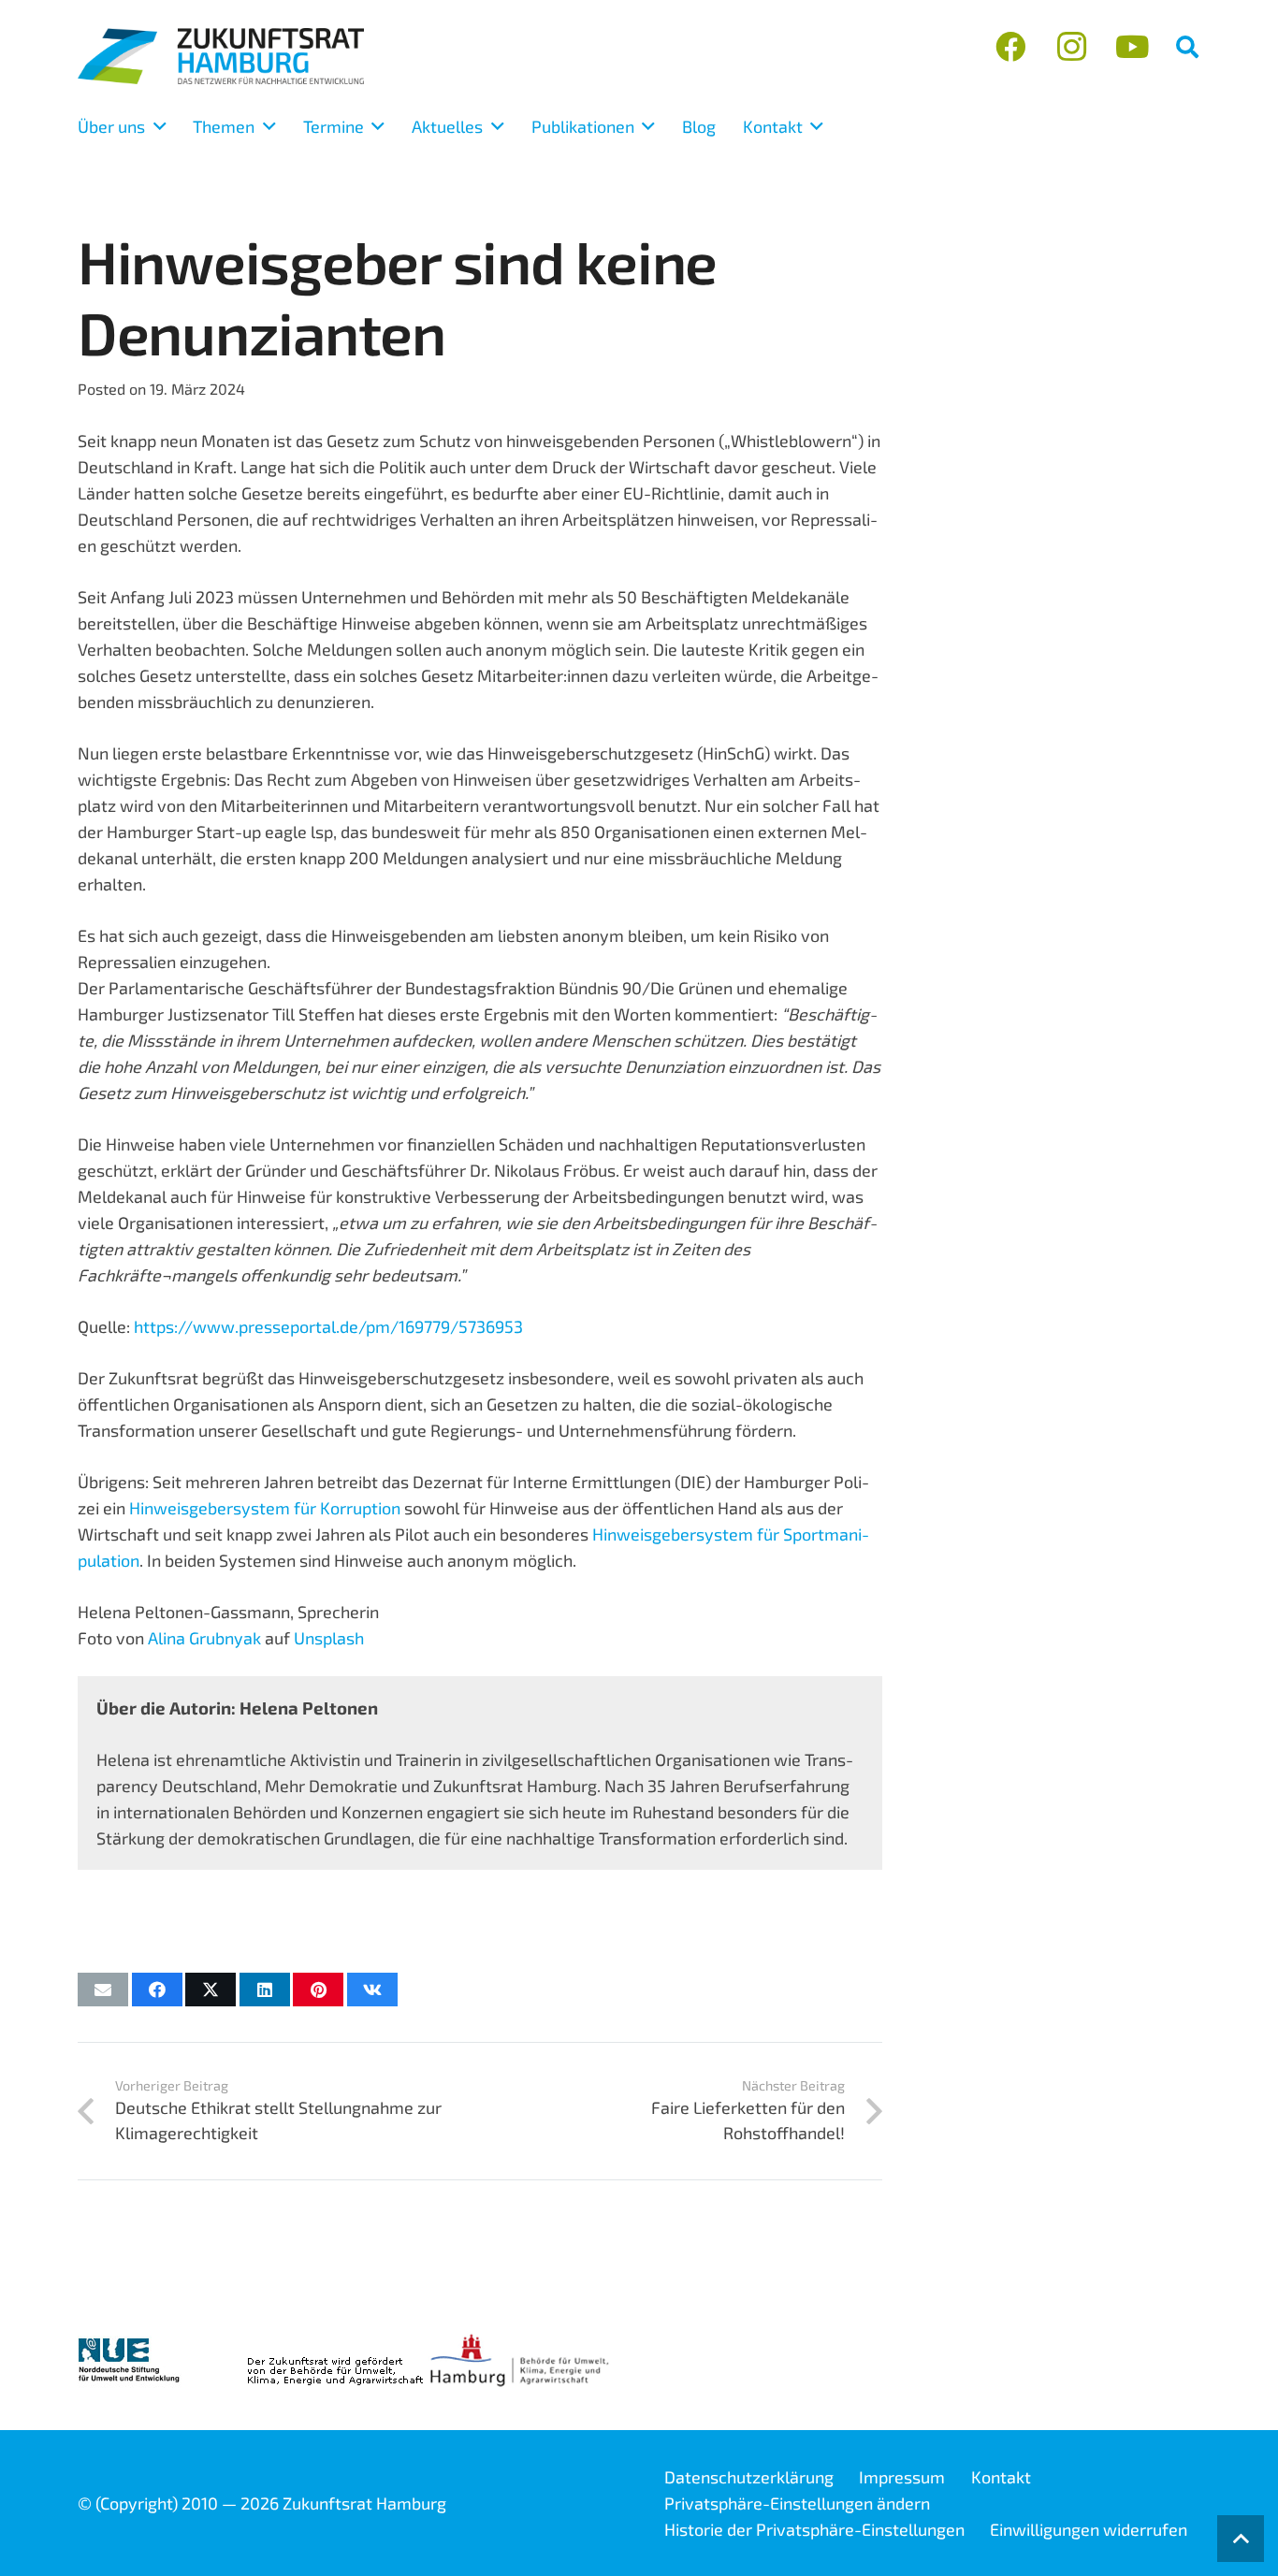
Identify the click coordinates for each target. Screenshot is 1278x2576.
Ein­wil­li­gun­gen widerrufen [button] (1089, 2529)
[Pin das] (318, 1990)
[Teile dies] (157, 1990)
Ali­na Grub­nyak (204, 1638)
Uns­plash (329, 1638)
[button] (1187, 47)
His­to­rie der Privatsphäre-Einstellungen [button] (814, 2529)
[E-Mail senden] (103, 1990)
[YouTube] (1132, 47)
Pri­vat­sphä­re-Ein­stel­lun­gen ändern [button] (797, 2503)
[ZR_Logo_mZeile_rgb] (221, 56)
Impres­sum (902, 2477)
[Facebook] (1011, 47)
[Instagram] (1072, 47)
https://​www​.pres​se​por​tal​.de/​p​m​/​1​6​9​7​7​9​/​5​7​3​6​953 (328, 1326)
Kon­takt (1001, 2477)
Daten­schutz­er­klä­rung (749, 2477)
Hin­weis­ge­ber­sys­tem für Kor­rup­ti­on (265, 1508)
